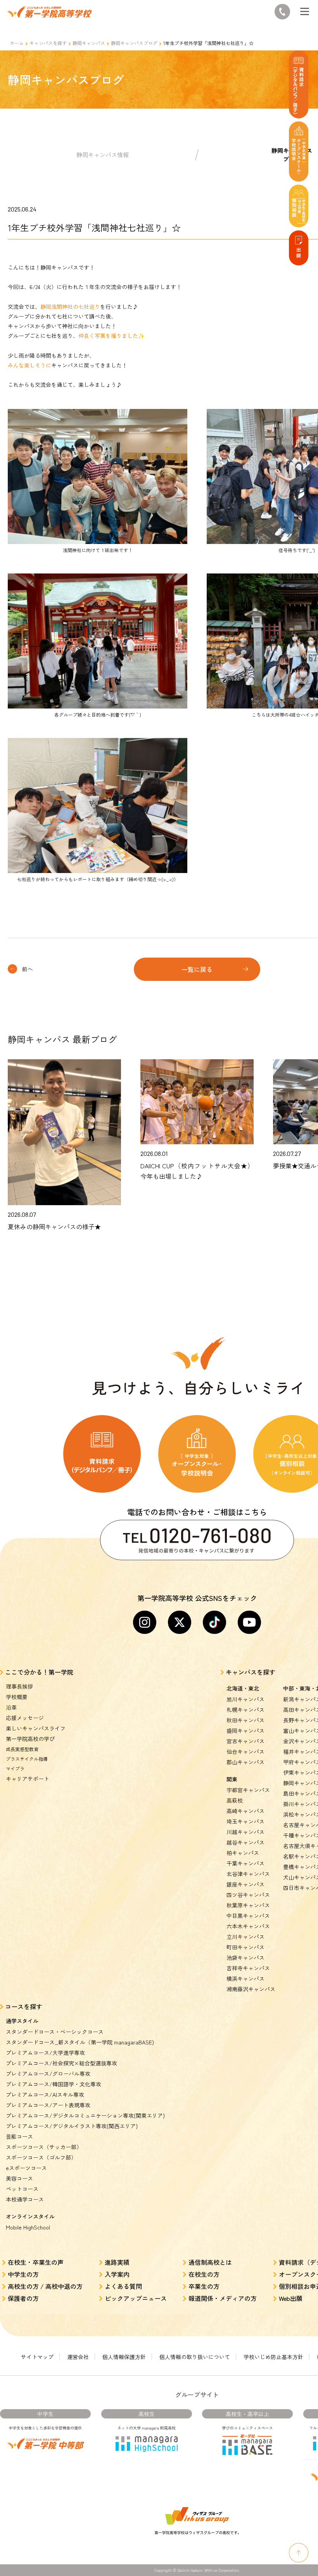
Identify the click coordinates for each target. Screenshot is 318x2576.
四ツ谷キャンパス (248, 1895)
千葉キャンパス (245, 1863)
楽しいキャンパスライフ (36, 1728)
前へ (28, 969)
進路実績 (117, 2262)
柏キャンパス (243, 1853)
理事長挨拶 (19, 1686)
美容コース (19, 2178)
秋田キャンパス (245, 1720)
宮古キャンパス (245, 1741)
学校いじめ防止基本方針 (273, 2357)
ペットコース (22, 2189)
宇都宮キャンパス (248, 1790)
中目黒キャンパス (248, 1916)
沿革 (11, 1707)
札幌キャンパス (245, 1710)
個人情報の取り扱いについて (195, 2357)
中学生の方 (23, 2274)
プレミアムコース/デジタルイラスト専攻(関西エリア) (72, 2126)
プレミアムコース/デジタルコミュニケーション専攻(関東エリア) (85, 2115)
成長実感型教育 (22, 1749)
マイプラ (15, 1768)
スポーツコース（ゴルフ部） (41, 2157)
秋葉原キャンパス (248, 1905)
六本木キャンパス (248, 1926)
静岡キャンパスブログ (134, 43)
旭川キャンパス (245, 1699)
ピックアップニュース (136, 2298)
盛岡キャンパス (245, 1731)
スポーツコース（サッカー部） (44, 2147)
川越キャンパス (245, 1832)
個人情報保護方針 (124, 2357)
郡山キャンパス (245, 1762)
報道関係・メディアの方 (223, 2298)
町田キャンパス (245, 1947)
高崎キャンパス (245, 1811)
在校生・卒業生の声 (36, 2262)
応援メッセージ (25, 1718)
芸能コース (19, 2136)
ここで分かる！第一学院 (39, 1672)
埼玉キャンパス (245, 1821)
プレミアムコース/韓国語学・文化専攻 (54, 2084)
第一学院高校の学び (30, 1739)
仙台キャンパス (245, 1751)
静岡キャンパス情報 (103, 155)
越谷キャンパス (245, 1842)
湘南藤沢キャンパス (251, 1989)
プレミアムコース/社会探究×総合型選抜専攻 (61, 2063)
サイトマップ (37, 2357)
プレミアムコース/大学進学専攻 (45, 2053)
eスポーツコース (26, 2168)
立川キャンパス (245, 1937)
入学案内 (117, 2274)
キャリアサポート (28, 1779)
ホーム (17, 43)
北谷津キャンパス (248, 1874)
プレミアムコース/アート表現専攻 (48, 2105)
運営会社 (78, 2357)
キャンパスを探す (48, 43)
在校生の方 (204, 2274)
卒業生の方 (204, 2286)
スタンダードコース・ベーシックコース (55, 2032)
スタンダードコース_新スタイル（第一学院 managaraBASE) (80, 2042)
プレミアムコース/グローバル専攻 (48, 2074)
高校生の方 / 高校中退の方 (45, 2286)
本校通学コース (25, 2199)
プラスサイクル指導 (27, 1759)
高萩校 (235, 1800)
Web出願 (291, 2298)
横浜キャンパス (245, 1978)
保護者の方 (23, 2298)
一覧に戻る (197, 969)
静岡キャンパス (89, 43)
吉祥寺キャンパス (248, 1968)
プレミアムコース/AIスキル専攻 (45, 2094)
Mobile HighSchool (28, 2227)
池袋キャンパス (245, 1958)
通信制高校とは (210, 2262)
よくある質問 (123, 2286)
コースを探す (24, 2006)
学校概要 (17, 1697)
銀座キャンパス (245, 1884)
